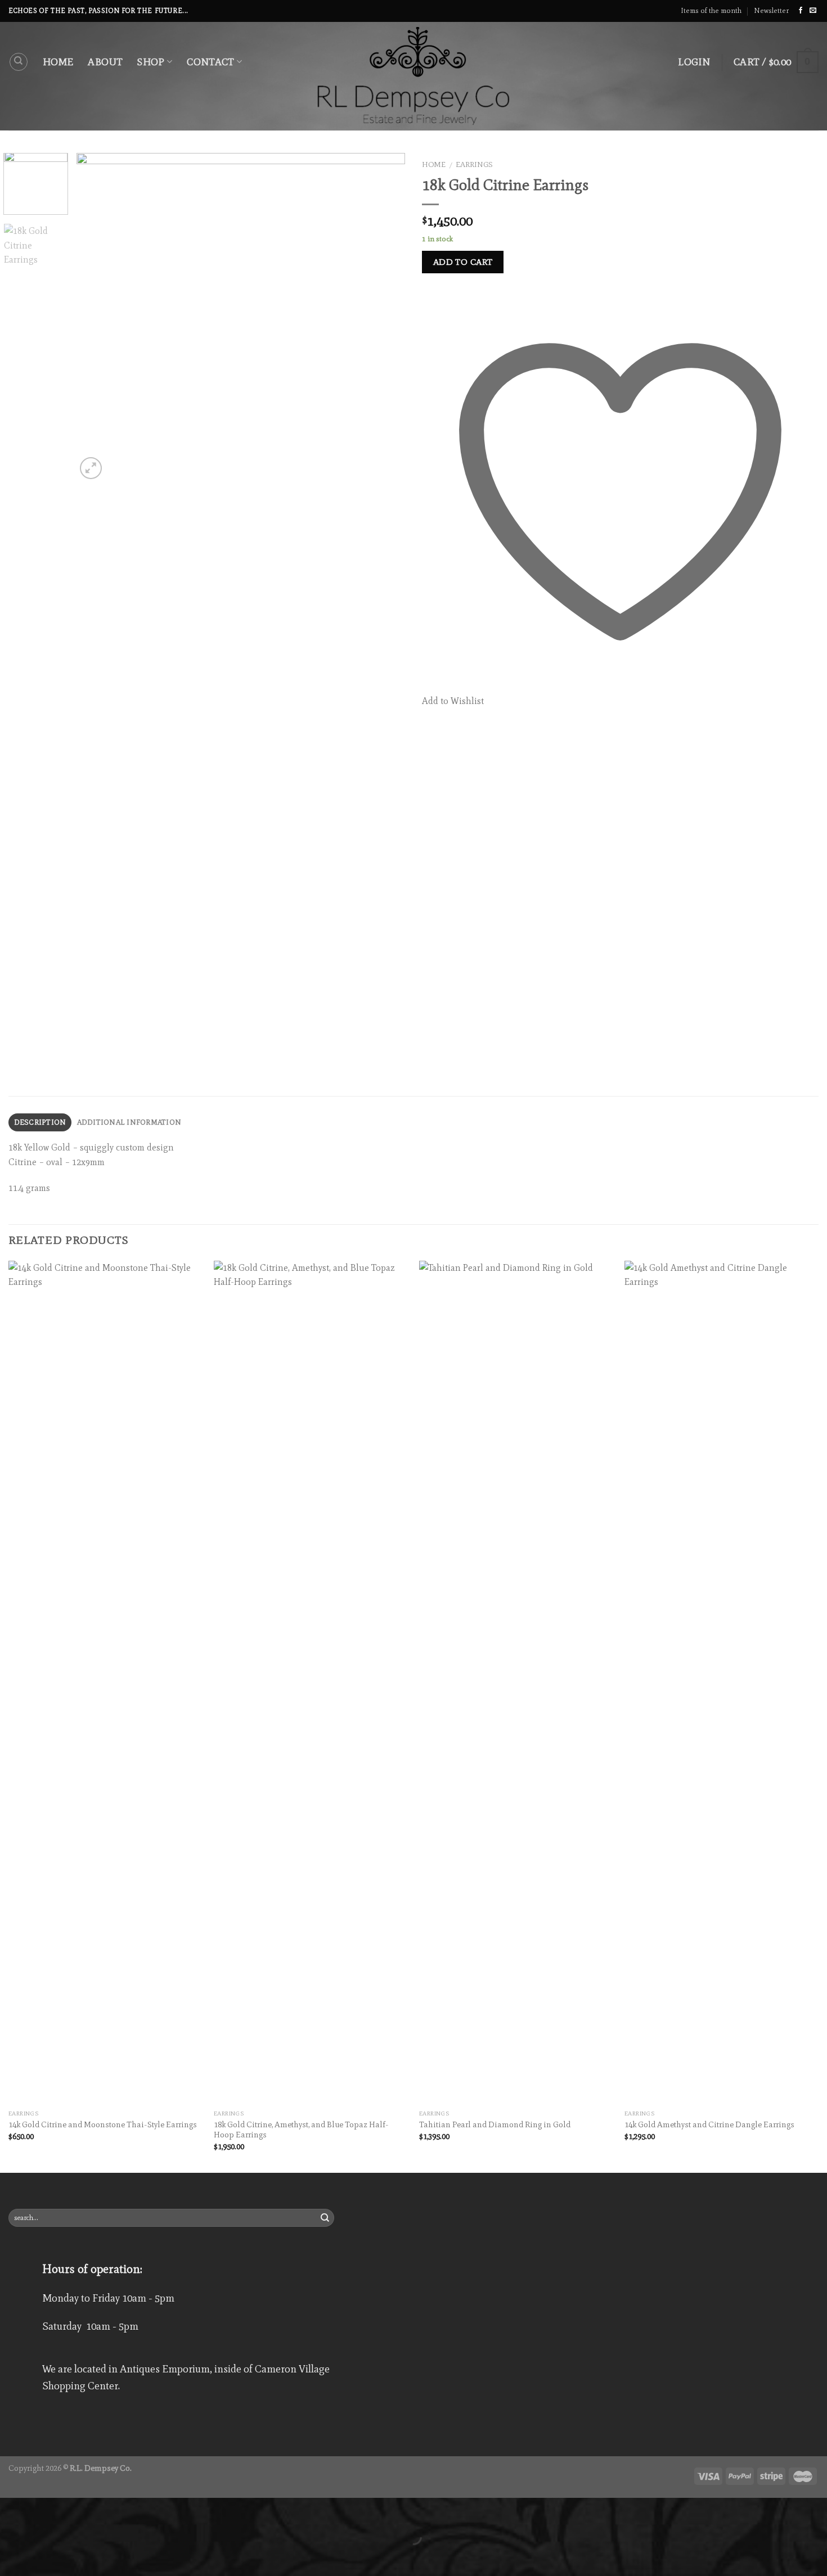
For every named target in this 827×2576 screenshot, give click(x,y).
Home (58, 62)
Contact (210, 62)
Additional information (129, 1122)
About (105, 62)
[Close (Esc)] (11, 2509)
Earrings (474, 164)
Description (40, 1122)
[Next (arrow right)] (44, 2556)
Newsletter (771, 10)
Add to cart (463, 262)
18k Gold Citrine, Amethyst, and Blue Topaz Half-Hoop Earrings (301, 2130)
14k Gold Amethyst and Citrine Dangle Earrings (709, 2124)
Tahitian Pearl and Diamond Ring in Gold (495, 2124)
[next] (384, 317)
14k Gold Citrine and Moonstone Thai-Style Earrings (103, 2124)
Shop (151, 62)
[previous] (97, 317)
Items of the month (711, 10)
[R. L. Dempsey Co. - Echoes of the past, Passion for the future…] (414, 76)
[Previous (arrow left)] (11, 2556)
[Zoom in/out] (44, 2509)
